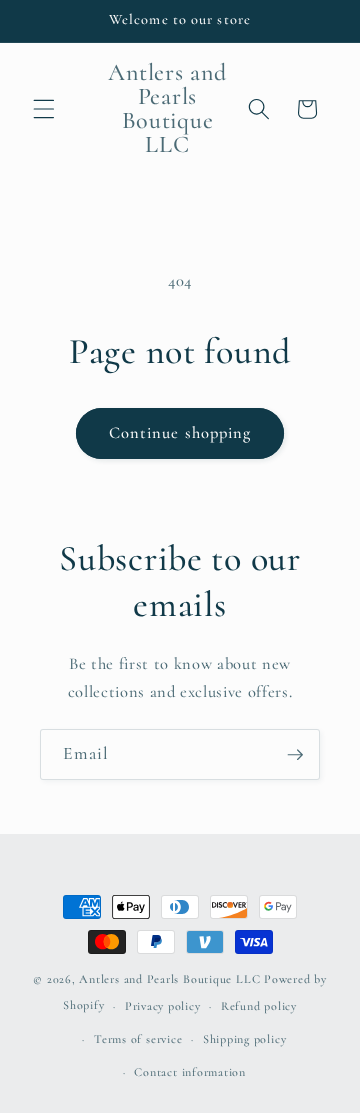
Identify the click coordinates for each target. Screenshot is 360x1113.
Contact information (190, 1072)
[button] (44, 109)
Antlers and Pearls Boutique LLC (169, 979)
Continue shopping (180, 433)
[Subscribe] (295, 755)
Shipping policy (245, 1039)
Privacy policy (163, 1006)
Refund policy (259, 1006)
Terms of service (138, 1039)
